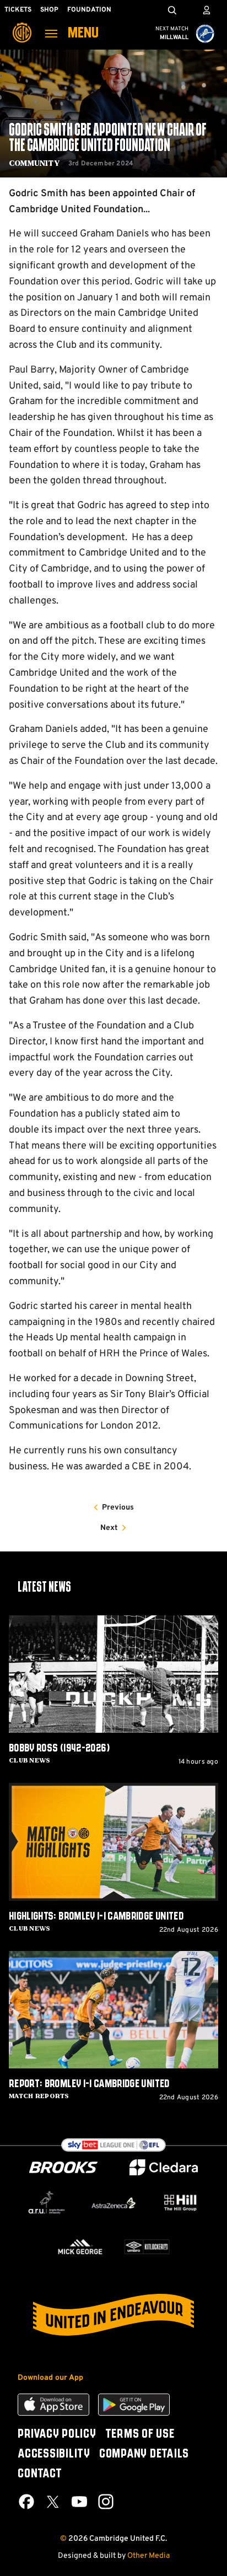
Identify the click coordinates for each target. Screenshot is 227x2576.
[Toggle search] (172, 10)
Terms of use (140, 2434)
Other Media (148, 2556)
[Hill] (180, 2203)
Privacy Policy (57, 2434)
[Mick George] (80, 2247)
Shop (49, 10)
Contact (40, 2474)
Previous (118, 1508)
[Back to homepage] (22, 25)
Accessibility (54, 2454)
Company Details (144, 2454)
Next (109, 1528)
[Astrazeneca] (113, 2203)
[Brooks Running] (63, 2167)
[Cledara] (164, 2167)
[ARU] (47, 2203)
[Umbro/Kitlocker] (147, 2247)
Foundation (89, 10)
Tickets (18, 10)
